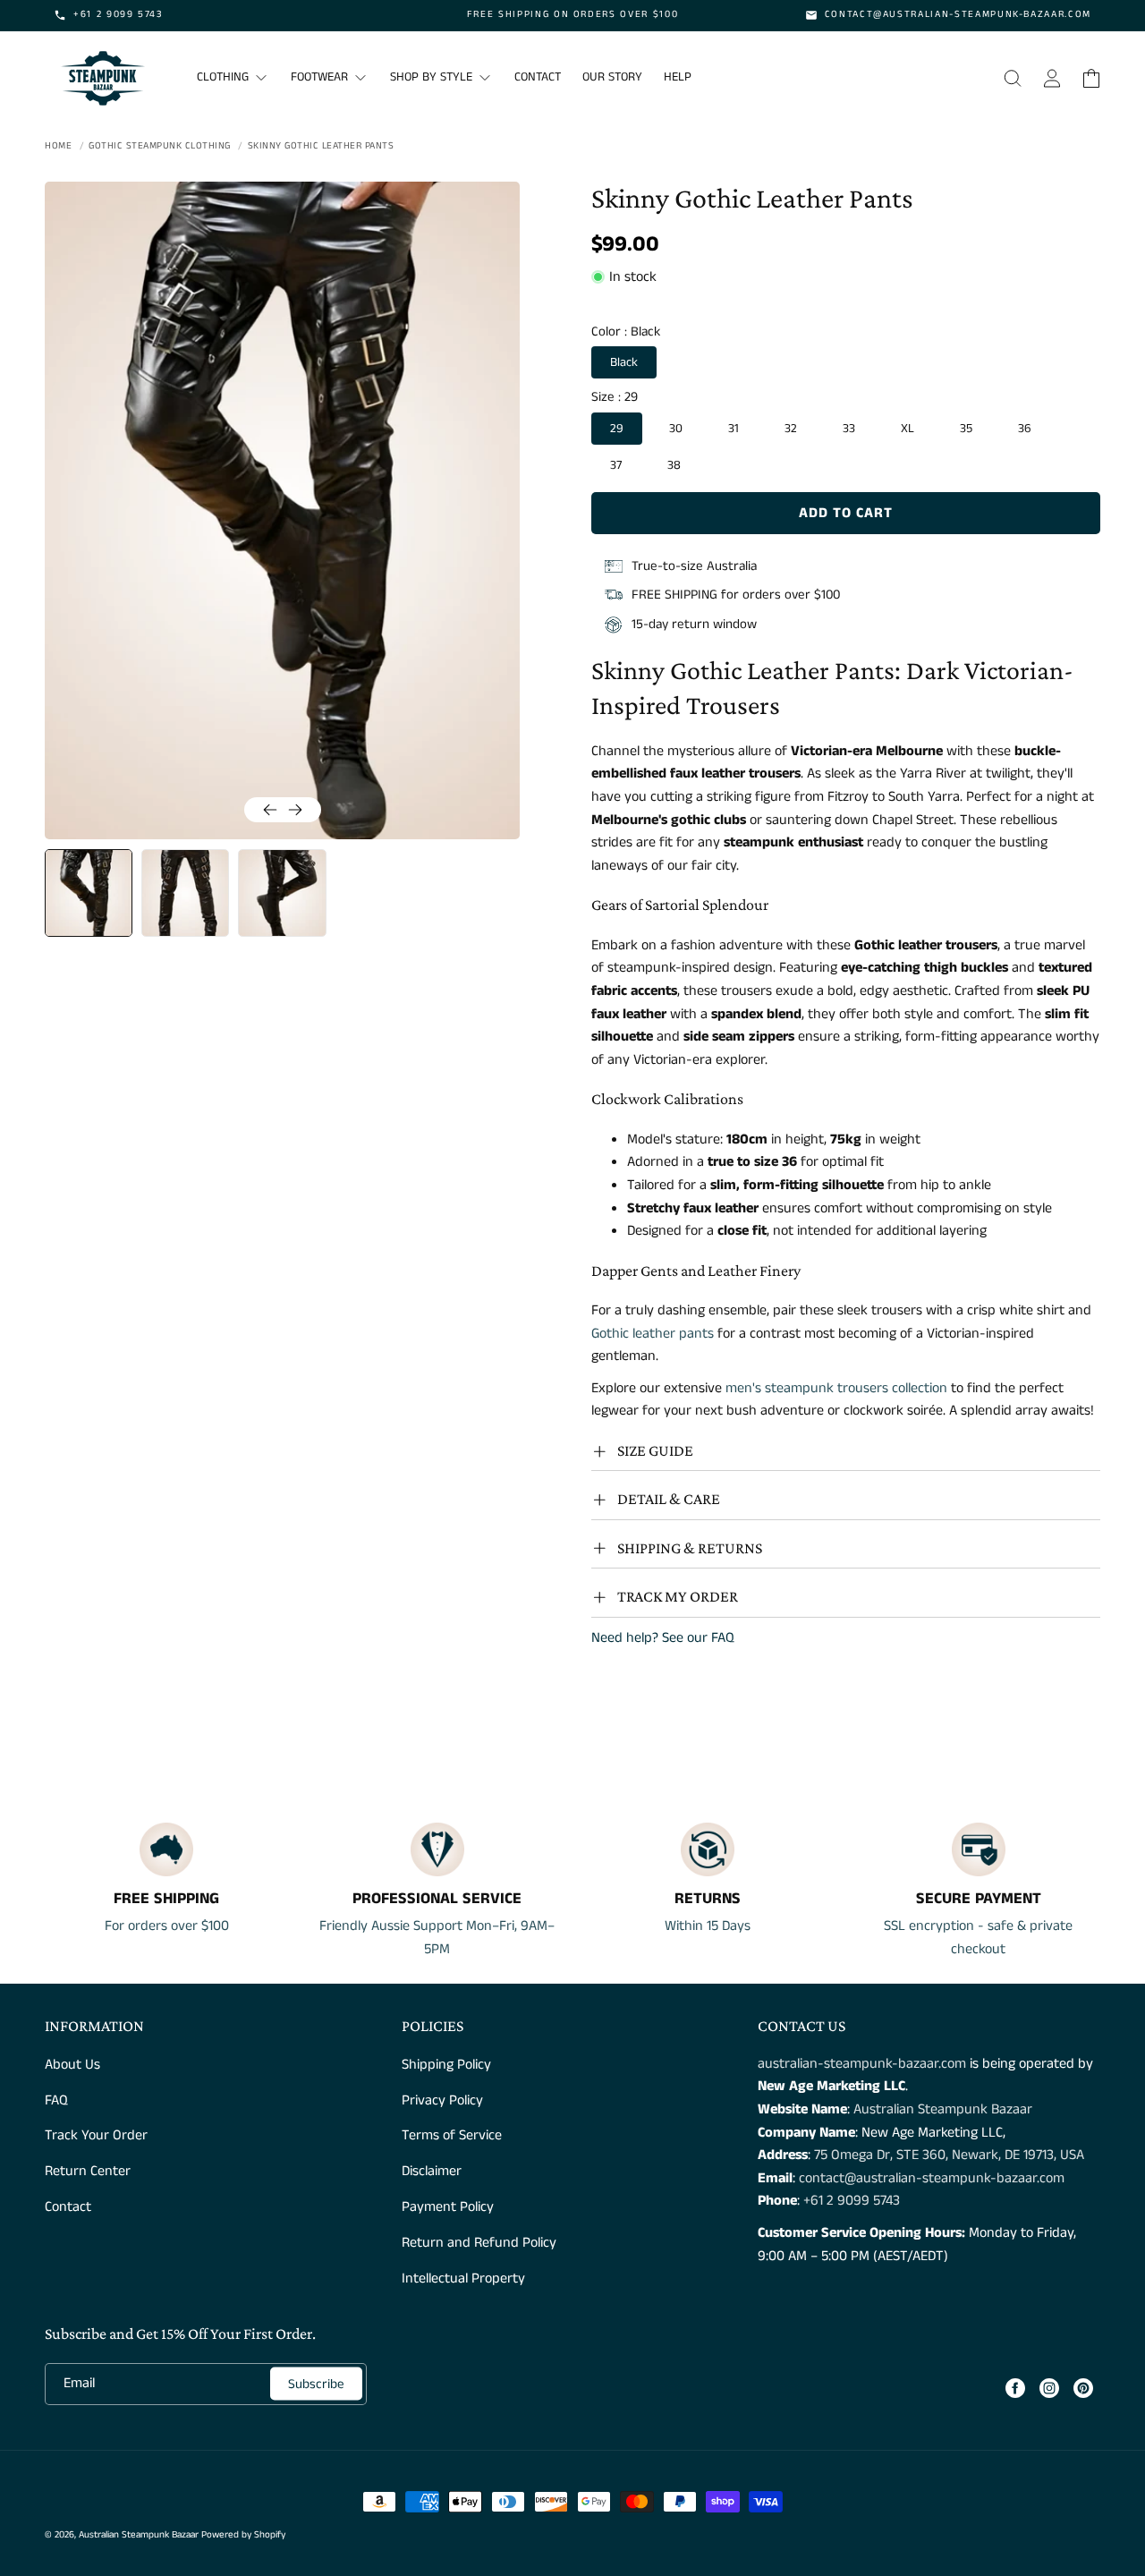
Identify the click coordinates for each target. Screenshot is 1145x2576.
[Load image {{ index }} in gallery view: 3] (282, 893)
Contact (68, 2207)
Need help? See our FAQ (663, 1638)
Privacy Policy (442, 2100)
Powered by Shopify (243, 2535)
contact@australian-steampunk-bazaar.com (932, 2178)
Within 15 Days (708, 1926)
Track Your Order (96, 2135)
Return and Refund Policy (479, 2243)
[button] (1013, 78)
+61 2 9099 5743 (852, 2201)
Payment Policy (448, 2207)
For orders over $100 (167, 1926)
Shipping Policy (446, 2065)
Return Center (88, 2171)
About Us (72, 2065)
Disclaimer (432, 2171)
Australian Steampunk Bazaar (943, 2109)
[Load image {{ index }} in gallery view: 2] (185, 893)
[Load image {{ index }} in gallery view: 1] (89, 893)
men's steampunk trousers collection (836, 1388)
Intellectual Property (463, 2278)
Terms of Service (452, 2135)
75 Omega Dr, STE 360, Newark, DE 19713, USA (949, 2155)
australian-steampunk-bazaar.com (862, 2064)
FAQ (56, 2100)
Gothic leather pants (653, 1334)
